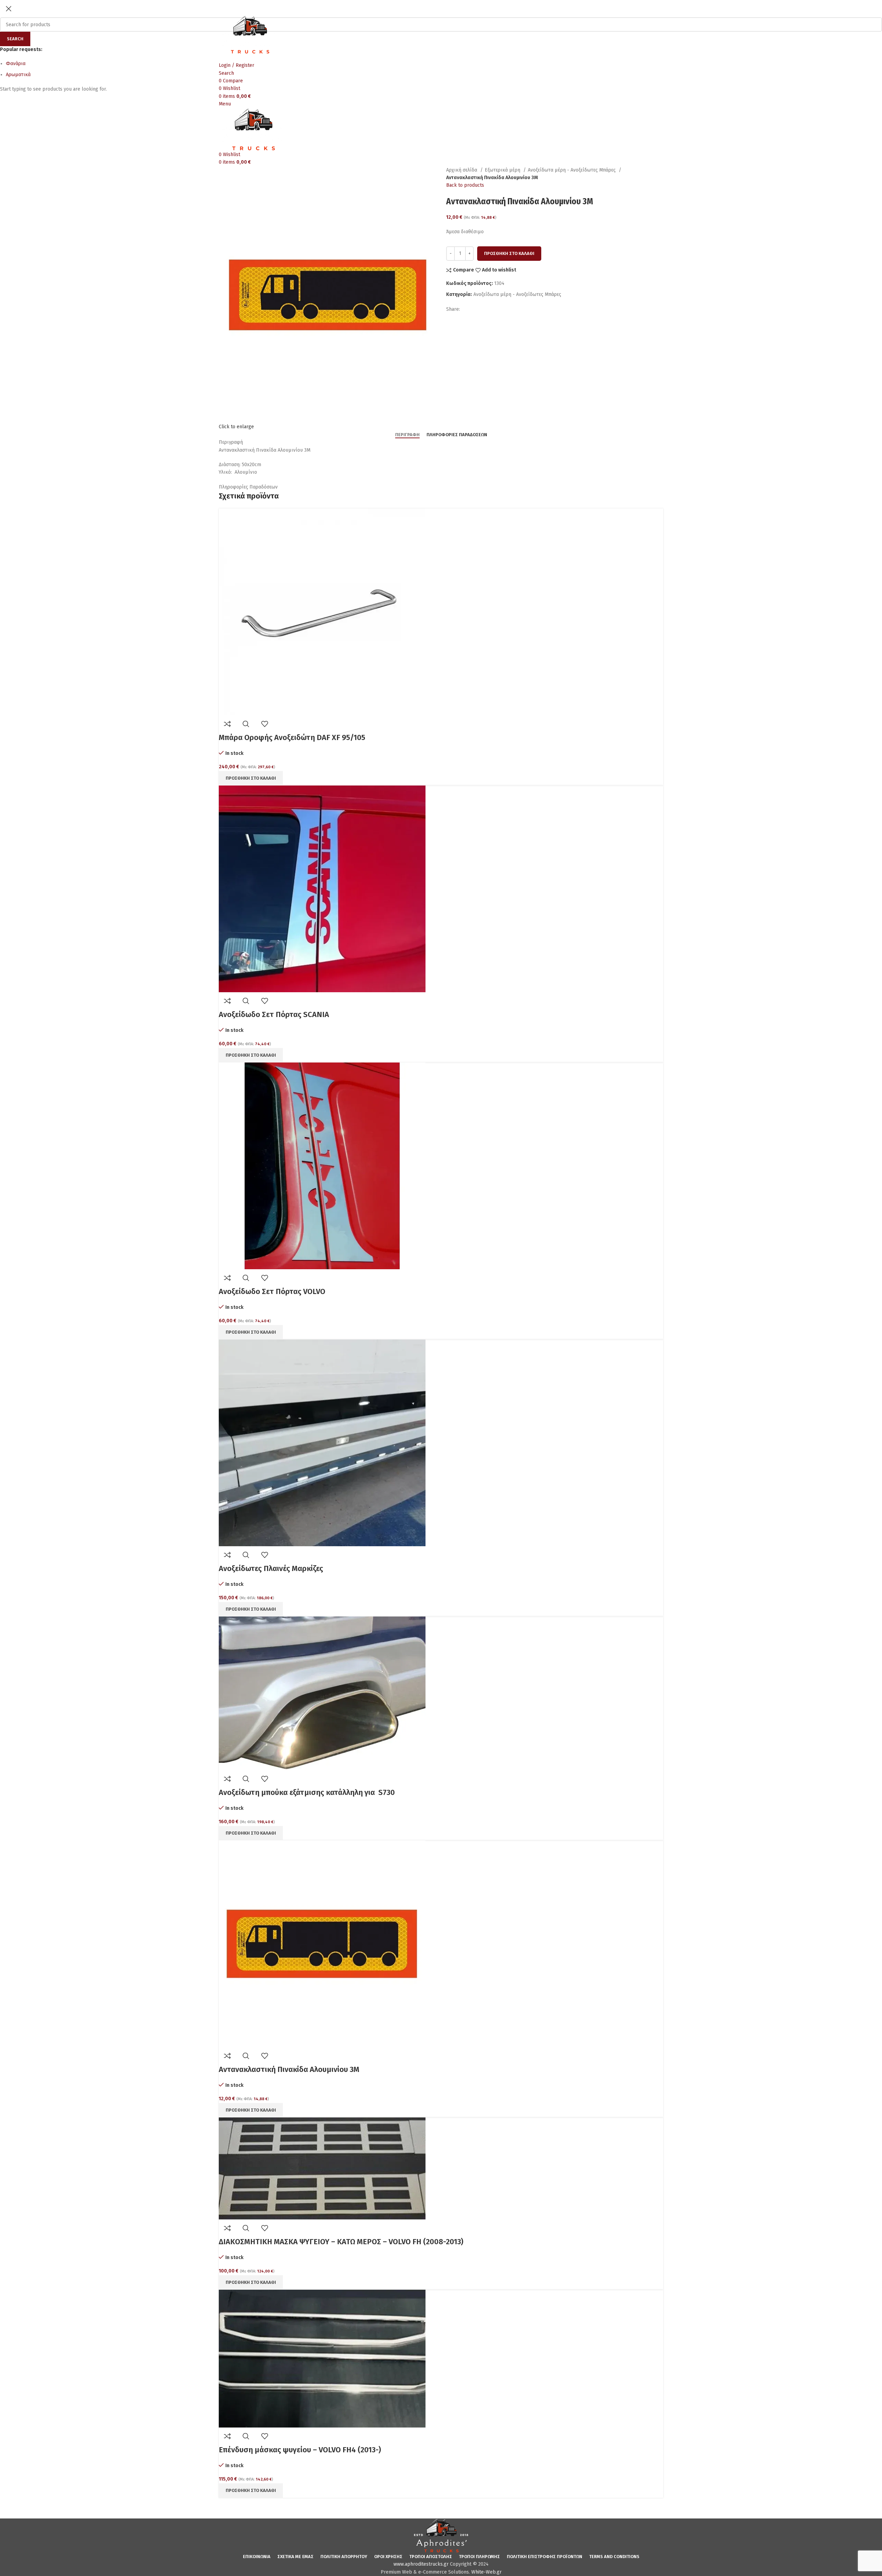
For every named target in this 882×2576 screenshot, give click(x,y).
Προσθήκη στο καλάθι (509, 253)
